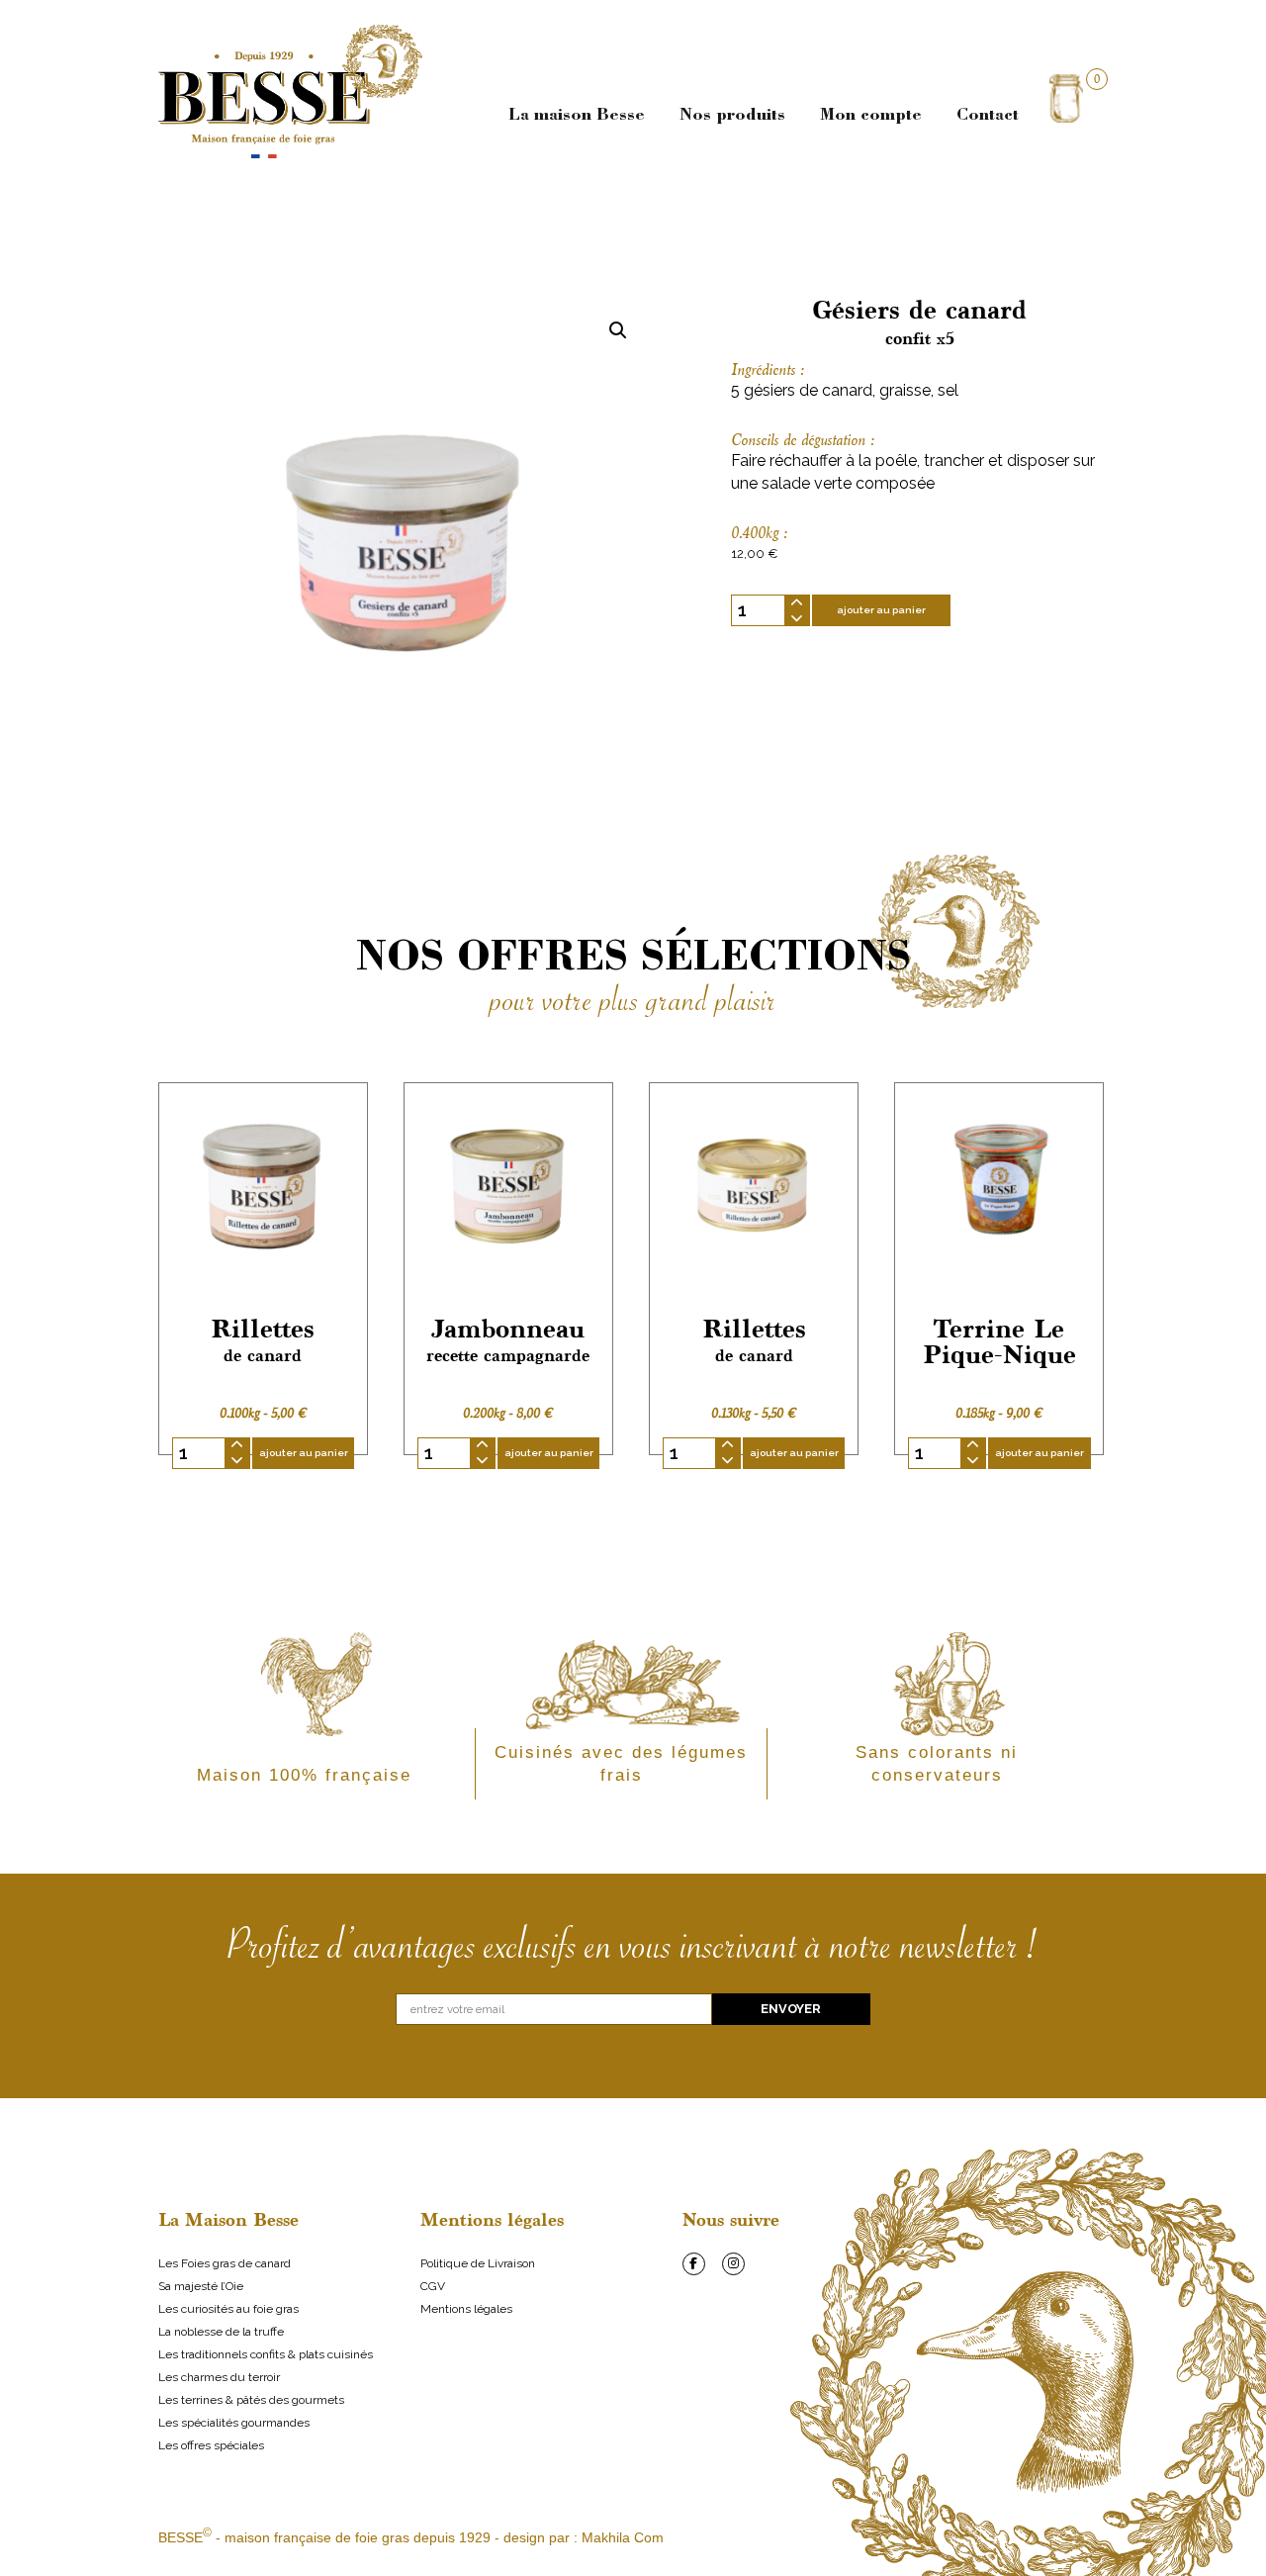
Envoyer (791, 2009)
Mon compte (871, 116)
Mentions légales (466, 2309)
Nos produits (732, 116)
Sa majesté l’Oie (201, 2286)
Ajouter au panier (881, 610)
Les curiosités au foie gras (228, 2309)
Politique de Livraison (478, 2263)
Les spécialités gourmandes (234, 2423)
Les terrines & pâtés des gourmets (251, 2400)
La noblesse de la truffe (221, 2332)
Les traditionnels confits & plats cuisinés (266, 2354)
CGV (433, 2286)
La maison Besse (577, 116)
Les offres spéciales (211, 2445)
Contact (988, 116)
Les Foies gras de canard (225, 2263)
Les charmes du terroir (219, 2377)
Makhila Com (623, 2537)
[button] (618, 330)
